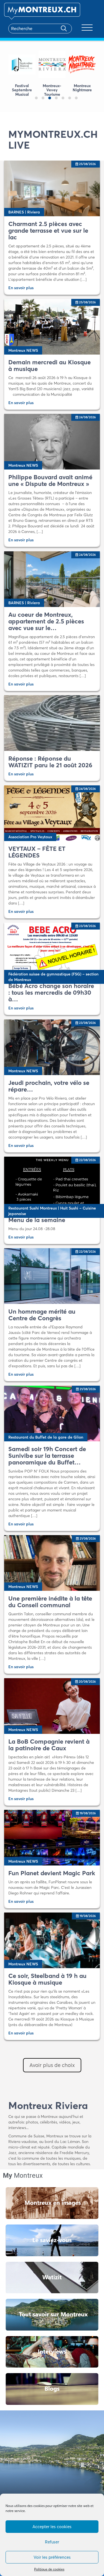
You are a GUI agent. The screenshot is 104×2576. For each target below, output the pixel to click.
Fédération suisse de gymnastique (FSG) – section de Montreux (53, 977)
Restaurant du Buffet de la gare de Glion (46, 1437)
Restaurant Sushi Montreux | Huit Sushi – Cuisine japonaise (52, 1211)
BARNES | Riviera (24, 212)
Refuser (52, 2542)
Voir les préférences (52, 2557)
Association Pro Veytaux (30, 837)
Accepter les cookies (52, 2527)
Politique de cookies (49, 2569)
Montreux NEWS (23, 350)
